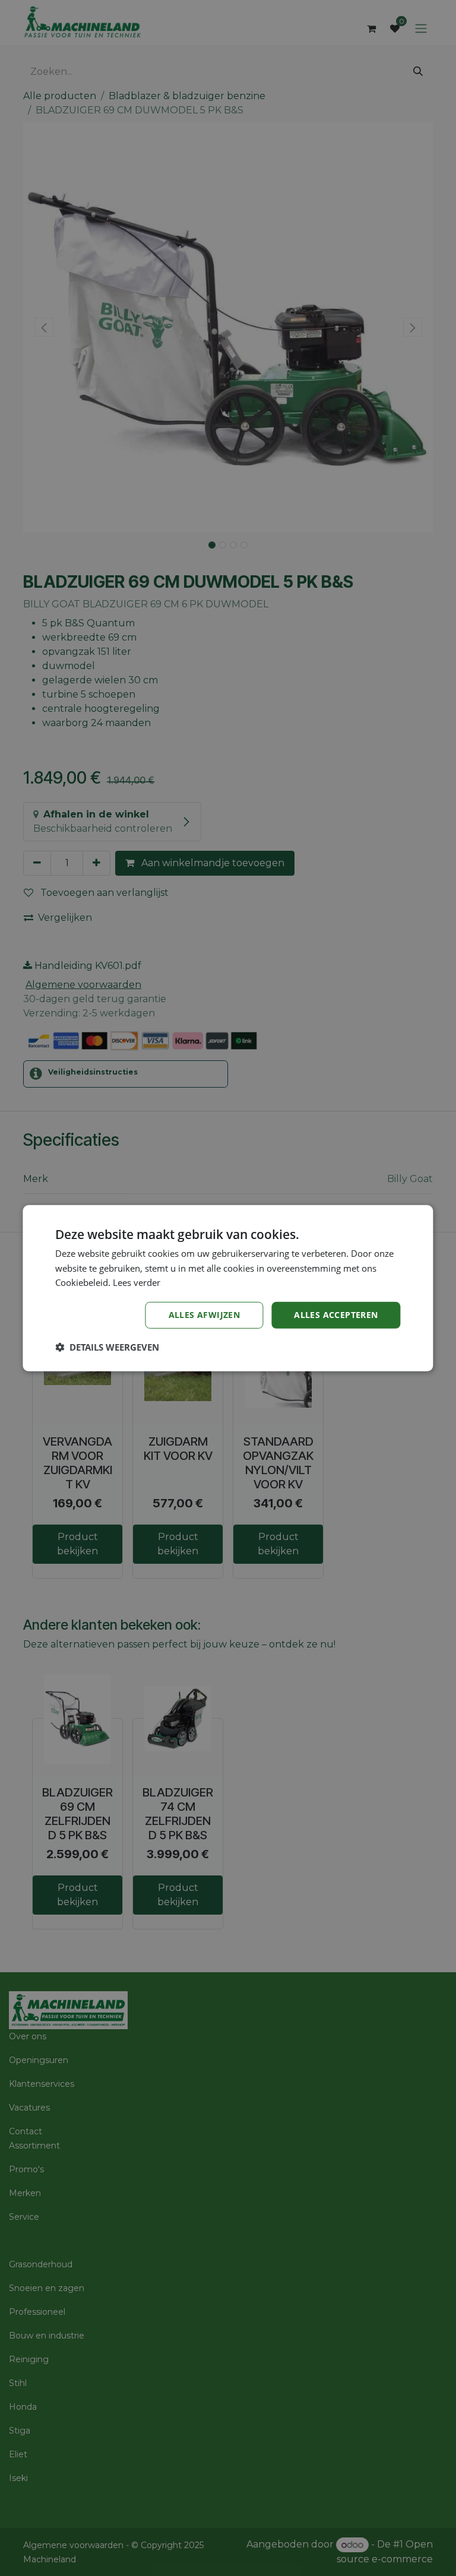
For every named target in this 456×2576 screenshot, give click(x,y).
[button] (107, 1347)
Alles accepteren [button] (336, 1315)
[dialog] (228, 1288)
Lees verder (137, 1282)
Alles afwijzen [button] (205, 1315)
